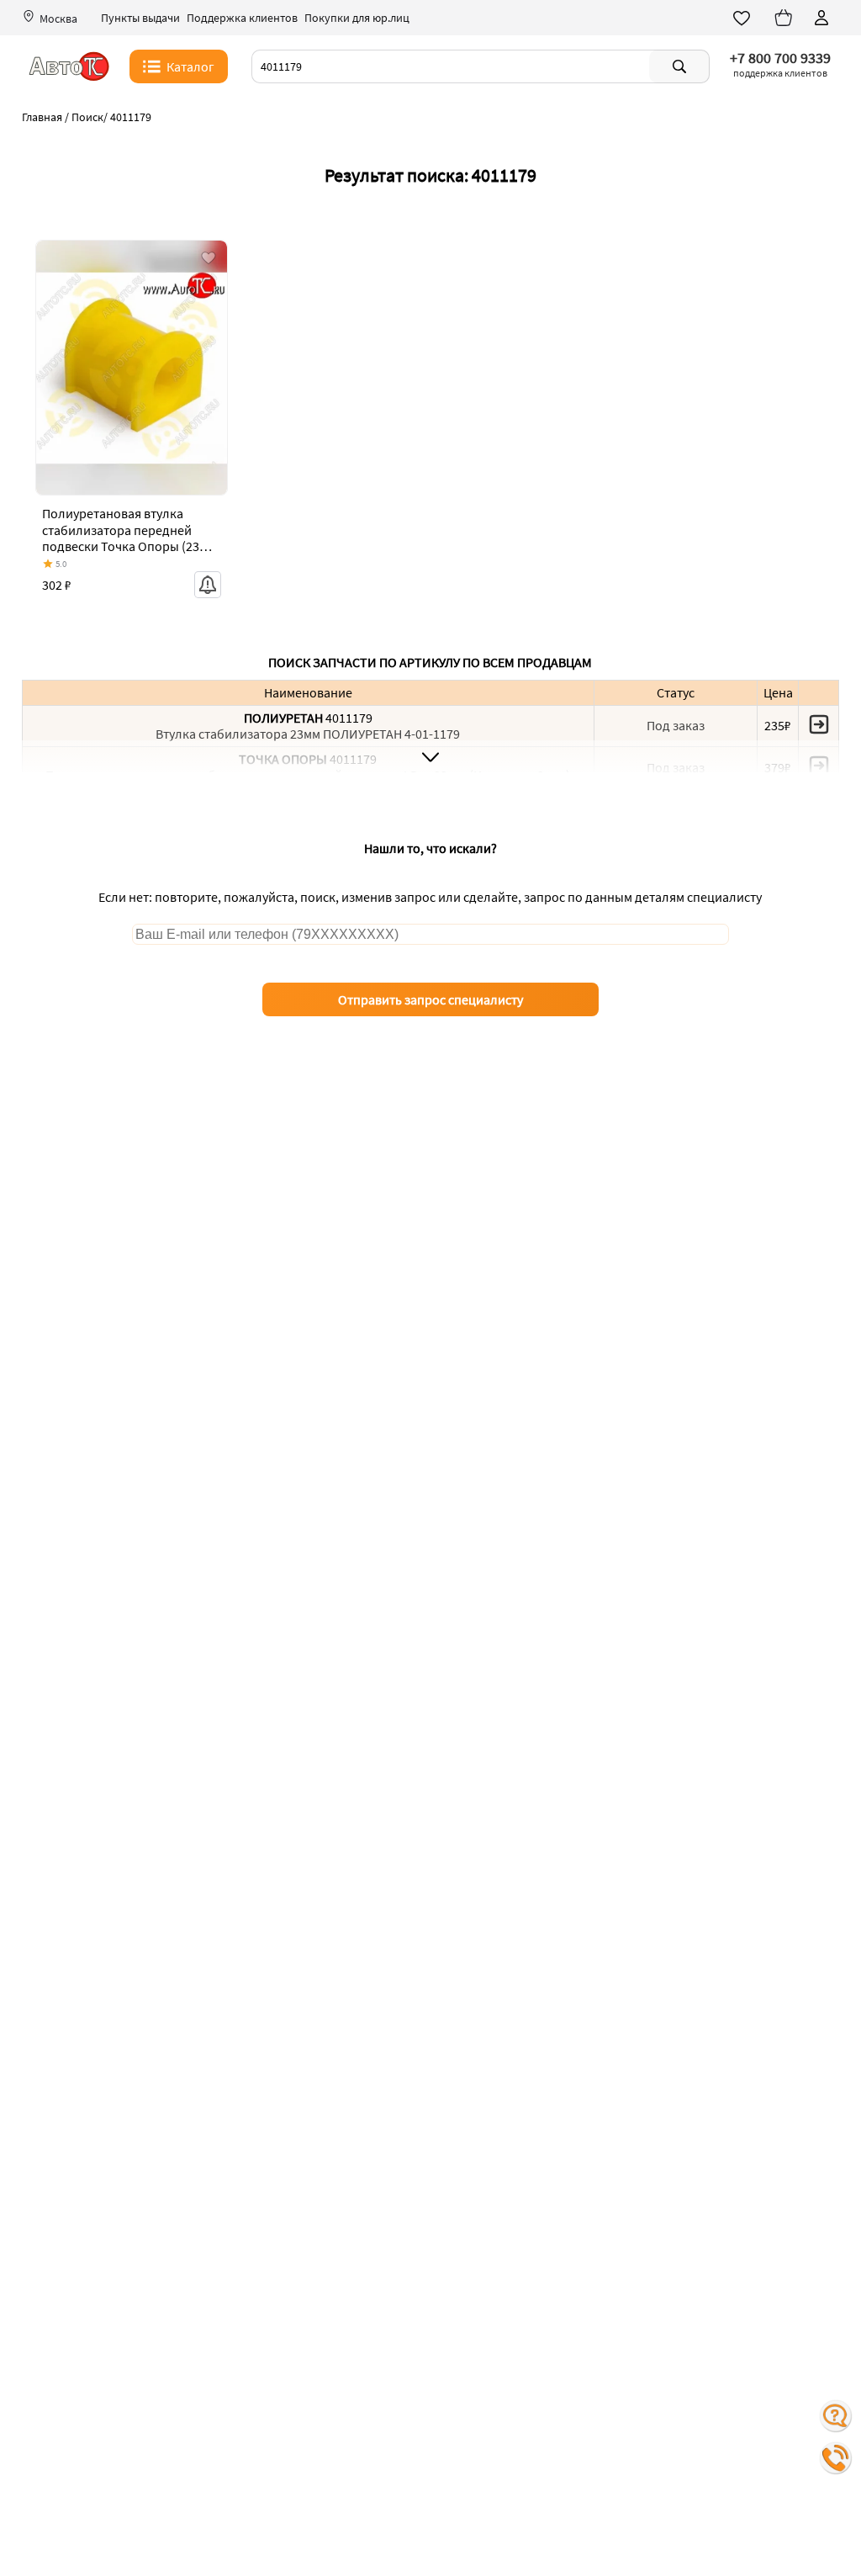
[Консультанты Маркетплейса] (836, 2416)
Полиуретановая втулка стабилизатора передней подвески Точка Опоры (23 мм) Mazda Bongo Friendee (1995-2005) (121, 546)
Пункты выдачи (140, 18)
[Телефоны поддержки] (836, 2458)
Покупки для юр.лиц (357, 18)
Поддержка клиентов (242, 18)
